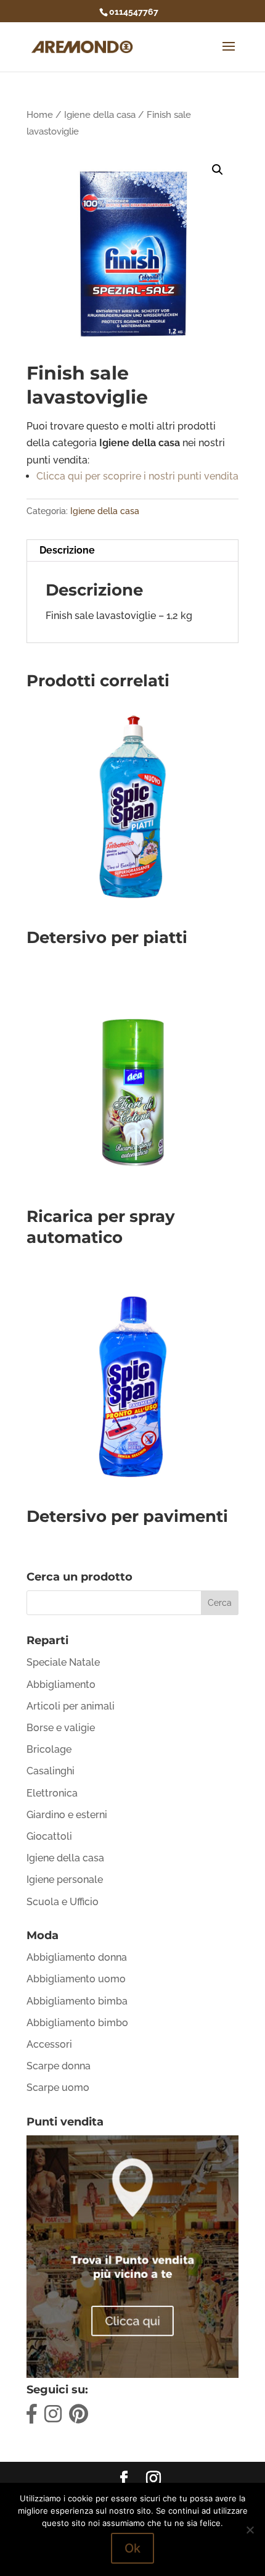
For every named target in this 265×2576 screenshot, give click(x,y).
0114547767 (134, 12)
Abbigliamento (61, 1685)
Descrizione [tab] (67, 550)
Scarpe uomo (58, 2088)
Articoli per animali (71, 1706)
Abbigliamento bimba (77, 2001)
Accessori (49, 2044)
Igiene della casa (100, 114)
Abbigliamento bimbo (77, 2023)
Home (40, 114)
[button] (218, 170)
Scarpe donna (59, 2066)
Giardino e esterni (67, 1815)
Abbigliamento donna (77, 1957)
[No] (250, 2530)
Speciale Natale (63, 1662)
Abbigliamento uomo (76, 1979)
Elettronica (52, 1793)
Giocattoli (49, 1836)
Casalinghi (51, 1771)
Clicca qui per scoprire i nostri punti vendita (137, 476)
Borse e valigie (61, 1728)
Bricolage (49, 1749)
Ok (132, 2548)
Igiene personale (65, 1880)
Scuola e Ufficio (63, 1902)
